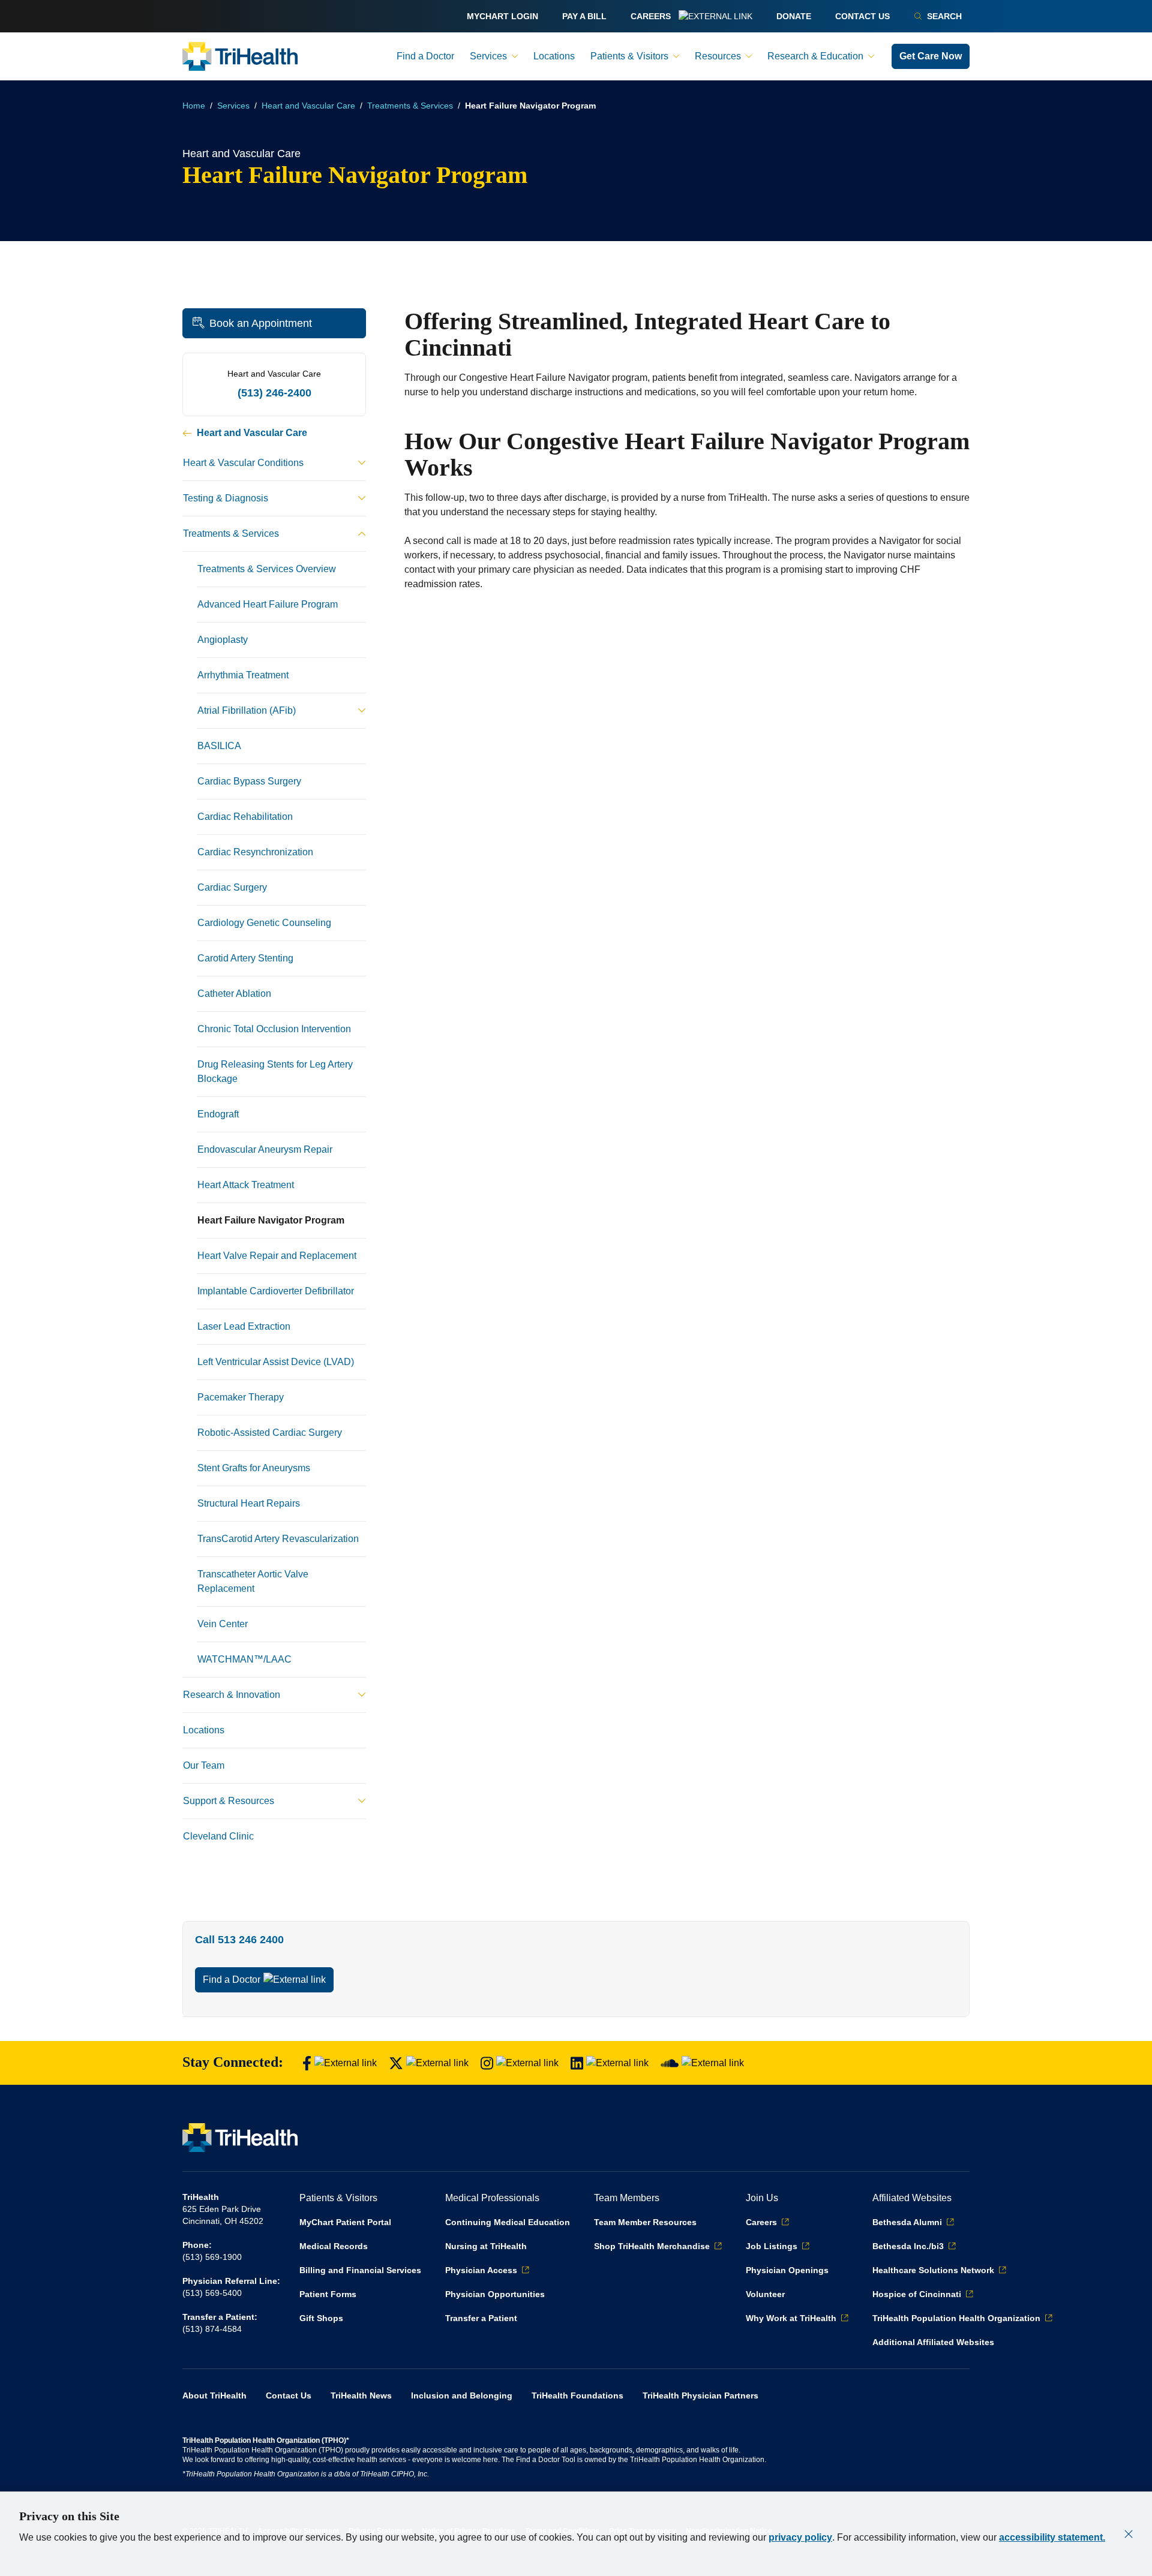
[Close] (1129, 2534)
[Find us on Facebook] (340, 2063)
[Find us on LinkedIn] (610, 2063)
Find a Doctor (232, 1980)
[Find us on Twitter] (429, 2063)
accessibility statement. (1052, 2537)
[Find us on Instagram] (520, 2063)
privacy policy (800, 2537)
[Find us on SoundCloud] (702, 2063)
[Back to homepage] (240, 56)
